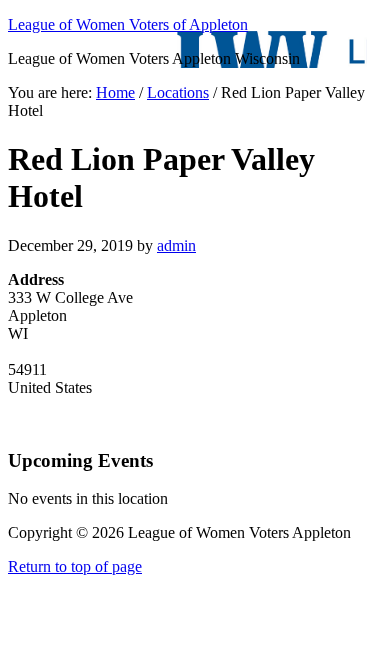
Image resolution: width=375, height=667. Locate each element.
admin (176, 245)
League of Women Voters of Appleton (128, 24)
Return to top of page (75, 566)
